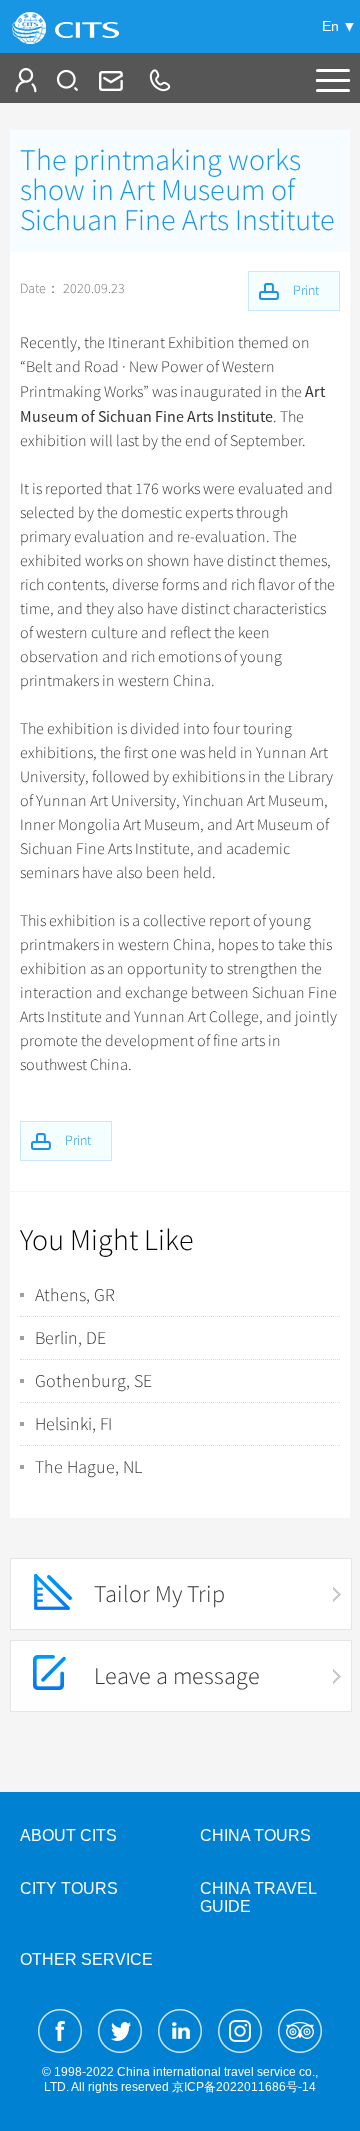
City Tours (69, 1888)
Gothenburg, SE (93, 1381)
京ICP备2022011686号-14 (244, 2087)
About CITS (68, 1835)
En (330, 26)
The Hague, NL (88, 1467)
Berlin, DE (70, 1338)
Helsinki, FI (73, 1424)
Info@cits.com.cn (109, 80)
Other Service (86, 1959)
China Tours (255, 1835)
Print (78, 1140)
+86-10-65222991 (159, 80)
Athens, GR (75, 1295)
